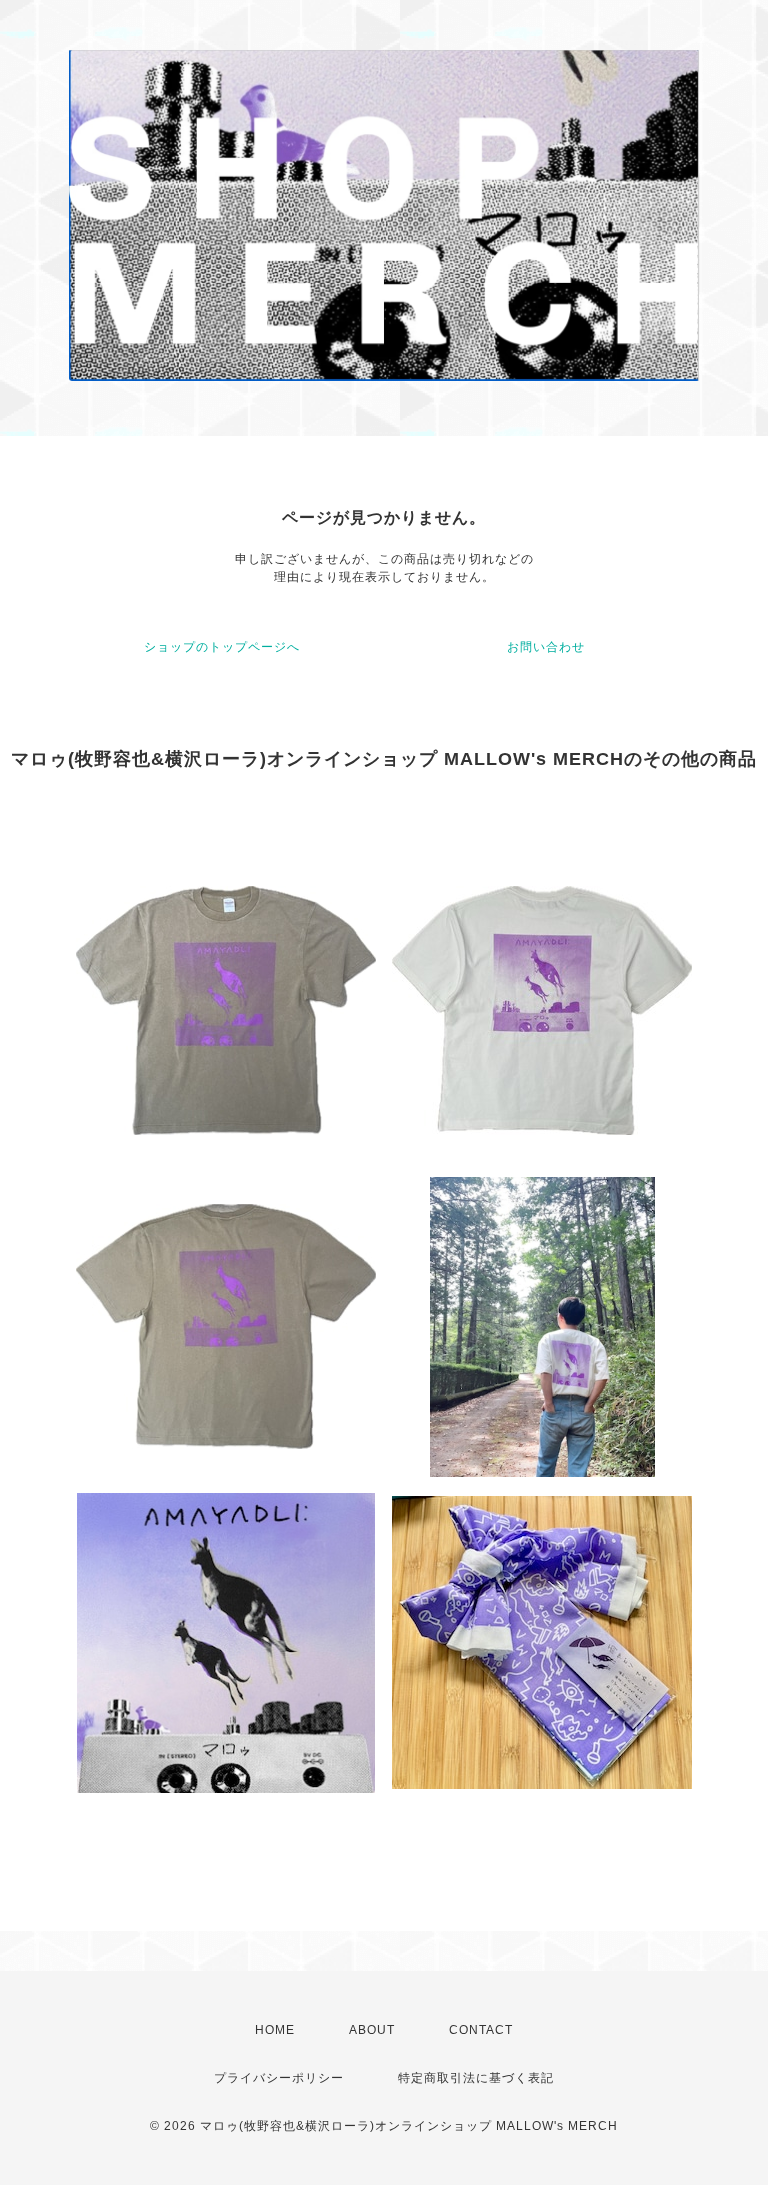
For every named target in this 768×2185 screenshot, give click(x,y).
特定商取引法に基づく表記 (476, 2078)
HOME (275, 2030)
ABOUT (372, 2030)
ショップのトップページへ (222, 647)
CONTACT (481, 2030)
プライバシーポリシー (279, 2078)
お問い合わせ (546, 647)
